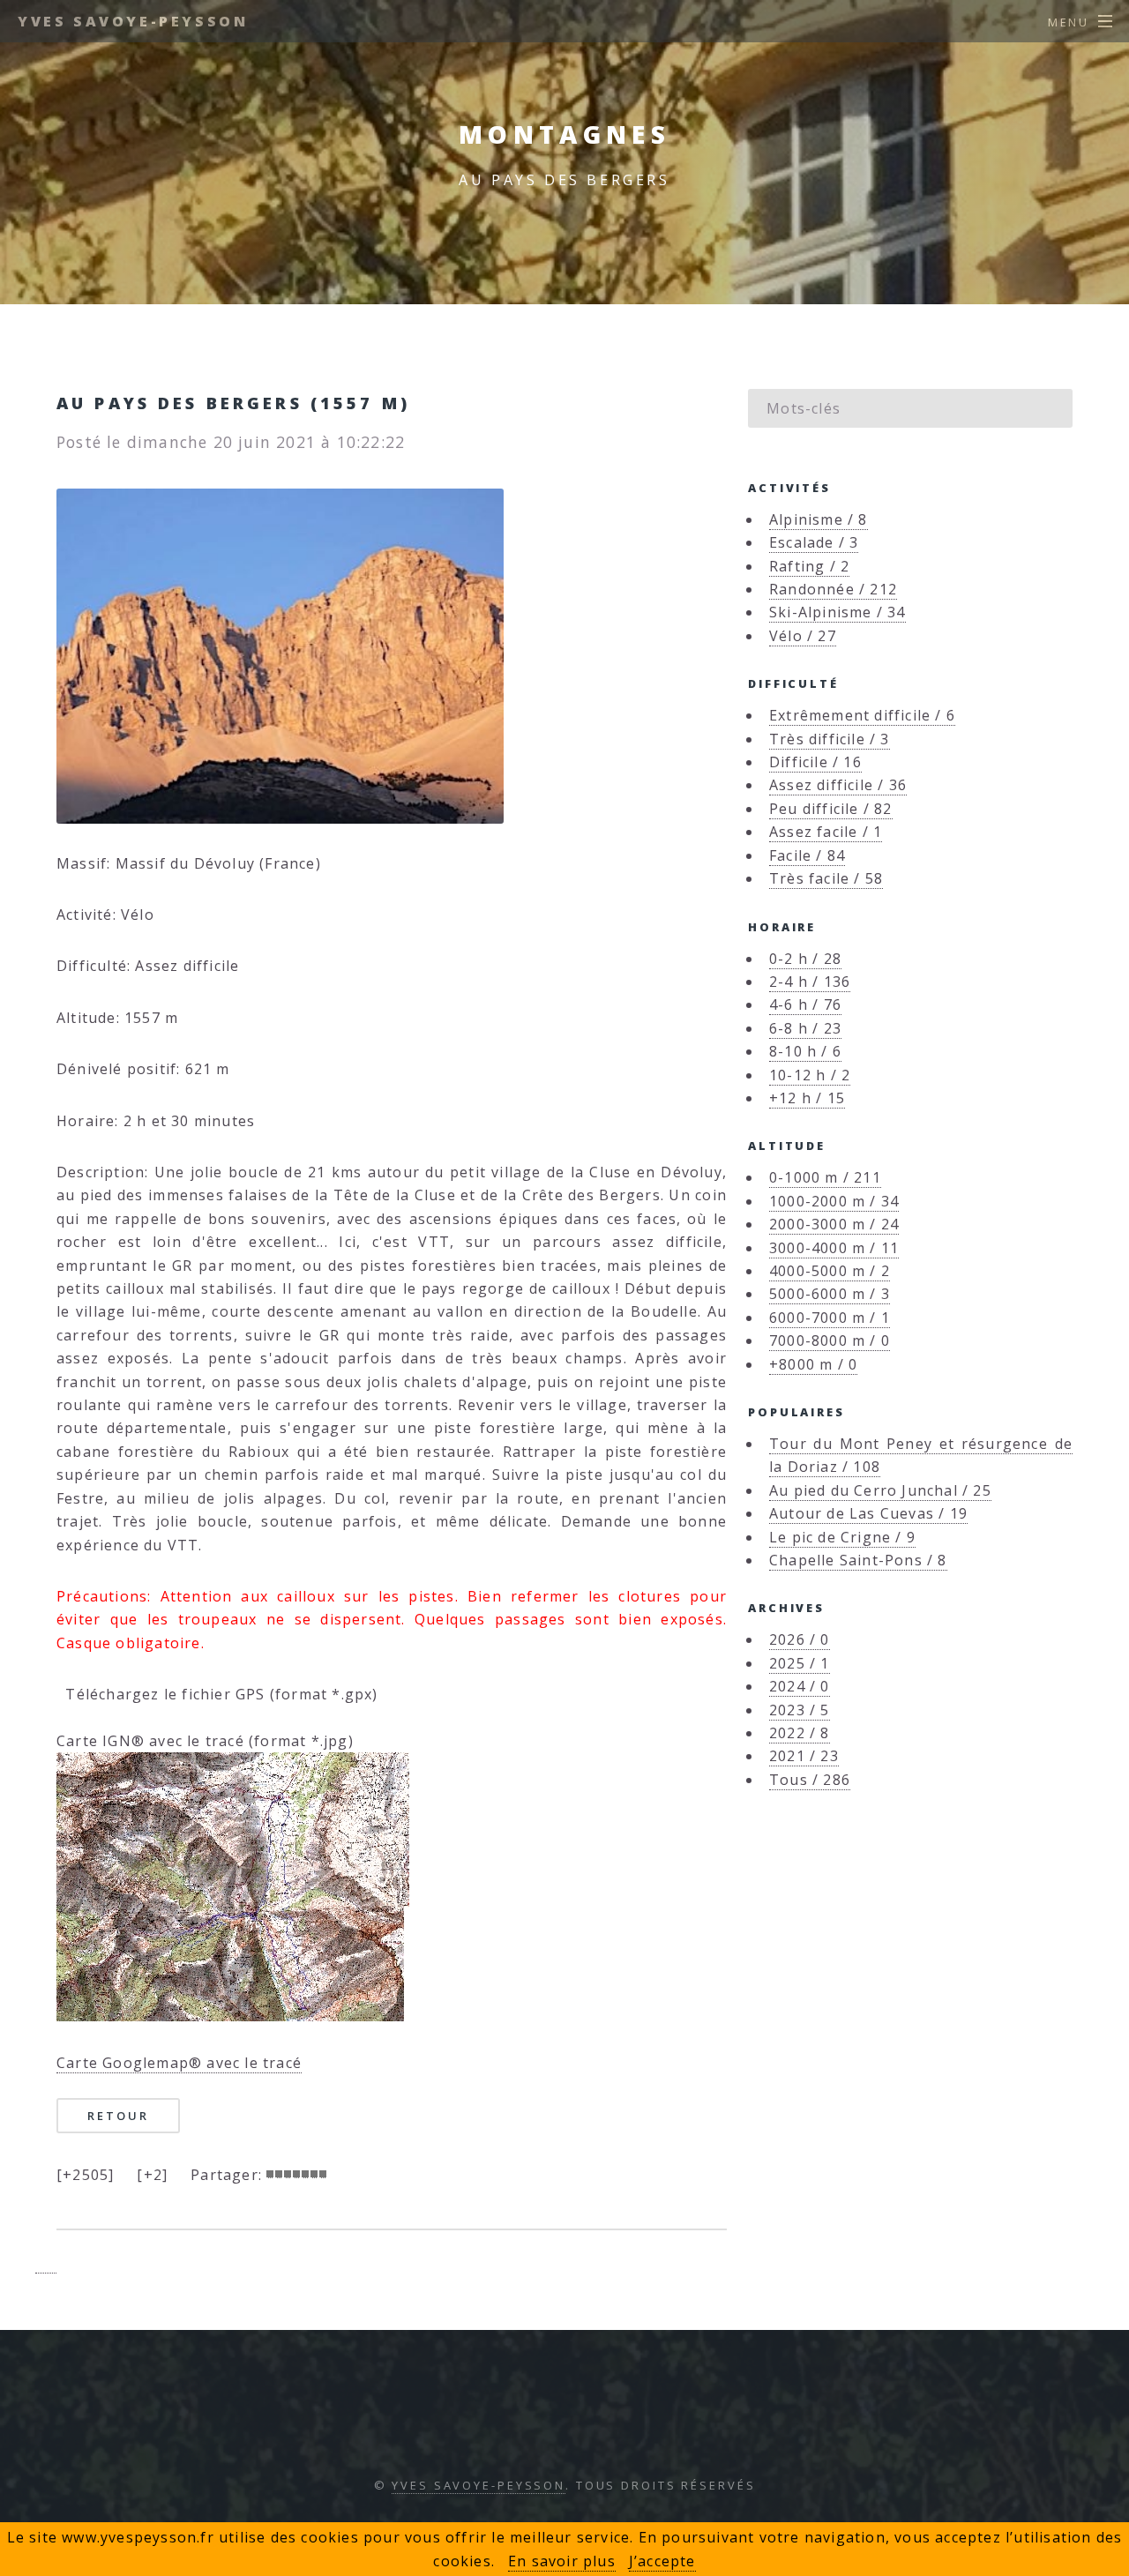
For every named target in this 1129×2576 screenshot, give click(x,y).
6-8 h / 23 (805, 1028)
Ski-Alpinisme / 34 (837, 612)
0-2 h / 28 (805, 959)
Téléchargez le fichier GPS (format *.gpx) (217, 1694)
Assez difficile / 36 (838, 785)
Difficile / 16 (815, 762)
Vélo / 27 (803, 636)
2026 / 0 (800, 1639)
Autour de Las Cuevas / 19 (868, 1513)
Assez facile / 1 (826, 832)
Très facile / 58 (826, 878)
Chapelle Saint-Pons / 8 (858, 1560)
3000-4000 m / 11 (834, 1248)
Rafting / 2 (809, 566)
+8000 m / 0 (813, 1364)
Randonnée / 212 (833, 589)
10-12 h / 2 (810, 1075)
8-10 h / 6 (805, 1051)
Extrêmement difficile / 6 (862, 715)
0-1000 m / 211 (825, 1177)
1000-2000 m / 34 (834, 1201)
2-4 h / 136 (810, 982)
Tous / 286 (810, 1780)
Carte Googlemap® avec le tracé (179, 2063)
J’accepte (662, 2561)
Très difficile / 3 (830, 739)
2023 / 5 (800, 1710)
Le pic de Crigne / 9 (842, 1537)
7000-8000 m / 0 (830, 1340)
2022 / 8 (800, 1733)
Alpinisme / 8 (819, 519)
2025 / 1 (800, 1663)
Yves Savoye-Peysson (133, 21)
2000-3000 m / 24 (834, 1224)
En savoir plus (562, 2561)
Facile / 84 (807, 855)
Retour (118, 2116)
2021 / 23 (804, 1756)
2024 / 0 (800, 1686)
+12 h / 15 (807, 1098)
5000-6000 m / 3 (830, 1294)
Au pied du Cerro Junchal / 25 (880, 1490)
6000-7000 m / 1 (830, 1318)
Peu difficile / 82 (831, 809)
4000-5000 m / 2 (830, 1271)
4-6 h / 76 (805, 1004)
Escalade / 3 (814, 542)
